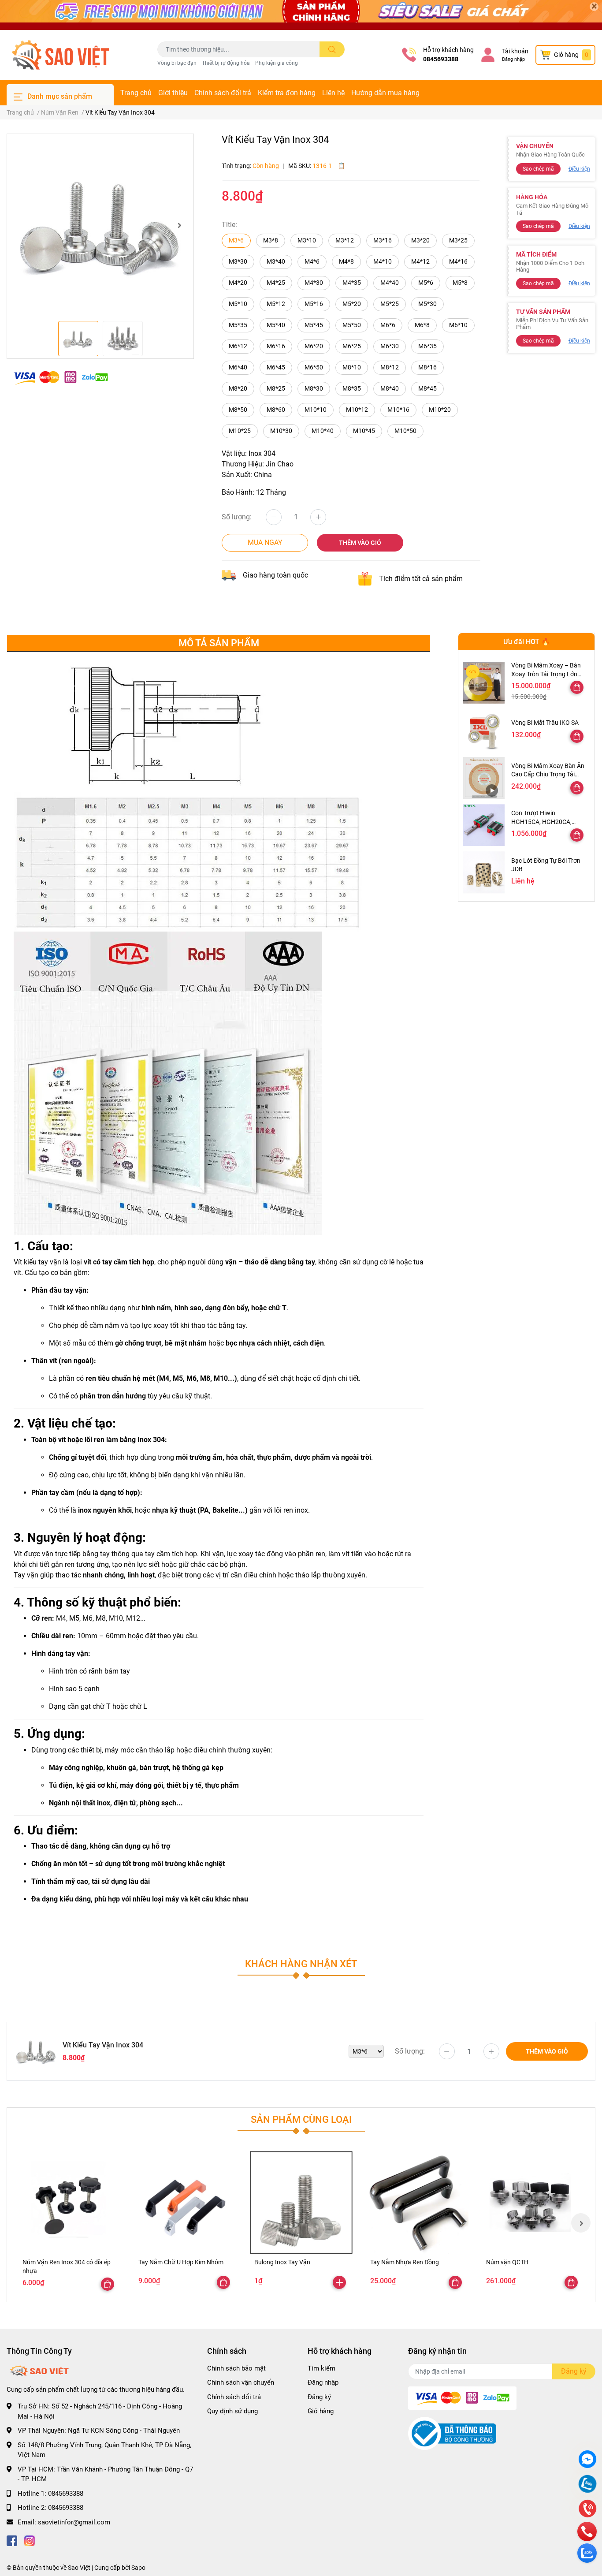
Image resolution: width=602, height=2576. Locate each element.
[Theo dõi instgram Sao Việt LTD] (30, 2540)
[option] (100, 225)
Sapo (138, 2568)
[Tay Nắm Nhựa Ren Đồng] (417, 2202)
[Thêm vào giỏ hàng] (339, 2282)
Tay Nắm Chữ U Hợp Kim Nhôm (181, 2262)
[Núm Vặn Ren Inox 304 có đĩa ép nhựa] (69, 2202)
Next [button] (179, 225)
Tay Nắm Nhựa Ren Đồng (405, 2262)
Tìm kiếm (321, 2368)
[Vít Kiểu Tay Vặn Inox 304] (100, 225)
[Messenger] (587, 2460)
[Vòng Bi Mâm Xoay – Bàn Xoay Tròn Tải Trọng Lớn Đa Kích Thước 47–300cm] (484, 683)
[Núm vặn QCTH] (533, 2202)
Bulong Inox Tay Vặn (282, 2262)
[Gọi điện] (587, 2510)
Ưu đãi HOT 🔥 (527, 642)
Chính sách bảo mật (236, 2368)
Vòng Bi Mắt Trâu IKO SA (545, 723)
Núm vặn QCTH (507, 2262)
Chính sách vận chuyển (241, 2382)
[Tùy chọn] (577, 687)
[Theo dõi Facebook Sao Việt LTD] (12, 2540)
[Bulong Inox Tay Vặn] (301, 2202)
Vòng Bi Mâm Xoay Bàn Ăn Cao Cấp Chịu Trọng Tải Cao (548, 774)
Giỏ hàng (321, 2411)
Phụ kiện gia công (277, 63)
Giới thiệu (173, 93)
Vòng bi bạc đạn (177, 63)
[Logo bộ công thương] (452, 2433)
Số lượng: (237, 517)
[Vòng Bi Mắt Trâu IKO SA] (484, 730)
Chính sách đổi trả (223, 93)
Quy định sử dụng (232, 2411)
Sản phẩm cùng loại (301, 2119)
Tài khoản (515, 51)
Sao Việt (79, 2568)
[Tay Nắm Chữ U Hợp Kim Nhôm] (185, 2202)
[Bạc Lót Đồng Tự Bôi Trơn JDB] (484, 872)
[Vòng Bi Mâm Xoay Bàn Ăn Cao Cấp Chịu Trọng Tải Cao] (484, 778)
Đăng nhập (513, 59)
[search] (332, 49)
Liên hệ (333, 93)
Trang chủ (136, 93)
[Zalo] (587, 2485)
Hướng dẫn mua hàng (385, 93)
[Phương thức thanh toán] (61, 377)
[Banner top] (301, 15)
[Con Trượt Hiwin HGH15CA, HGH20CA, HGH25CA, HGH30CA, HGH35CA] (484, 825)
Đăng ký (319, 2397)
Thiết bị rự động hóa (226, 63)
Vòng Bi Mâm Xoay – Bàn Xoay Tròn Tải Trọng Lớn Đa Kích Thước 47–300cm (547, 674)
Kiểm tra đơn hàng (287, 93)
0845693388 (441, 59)
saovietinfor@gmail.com (74, 2522)
